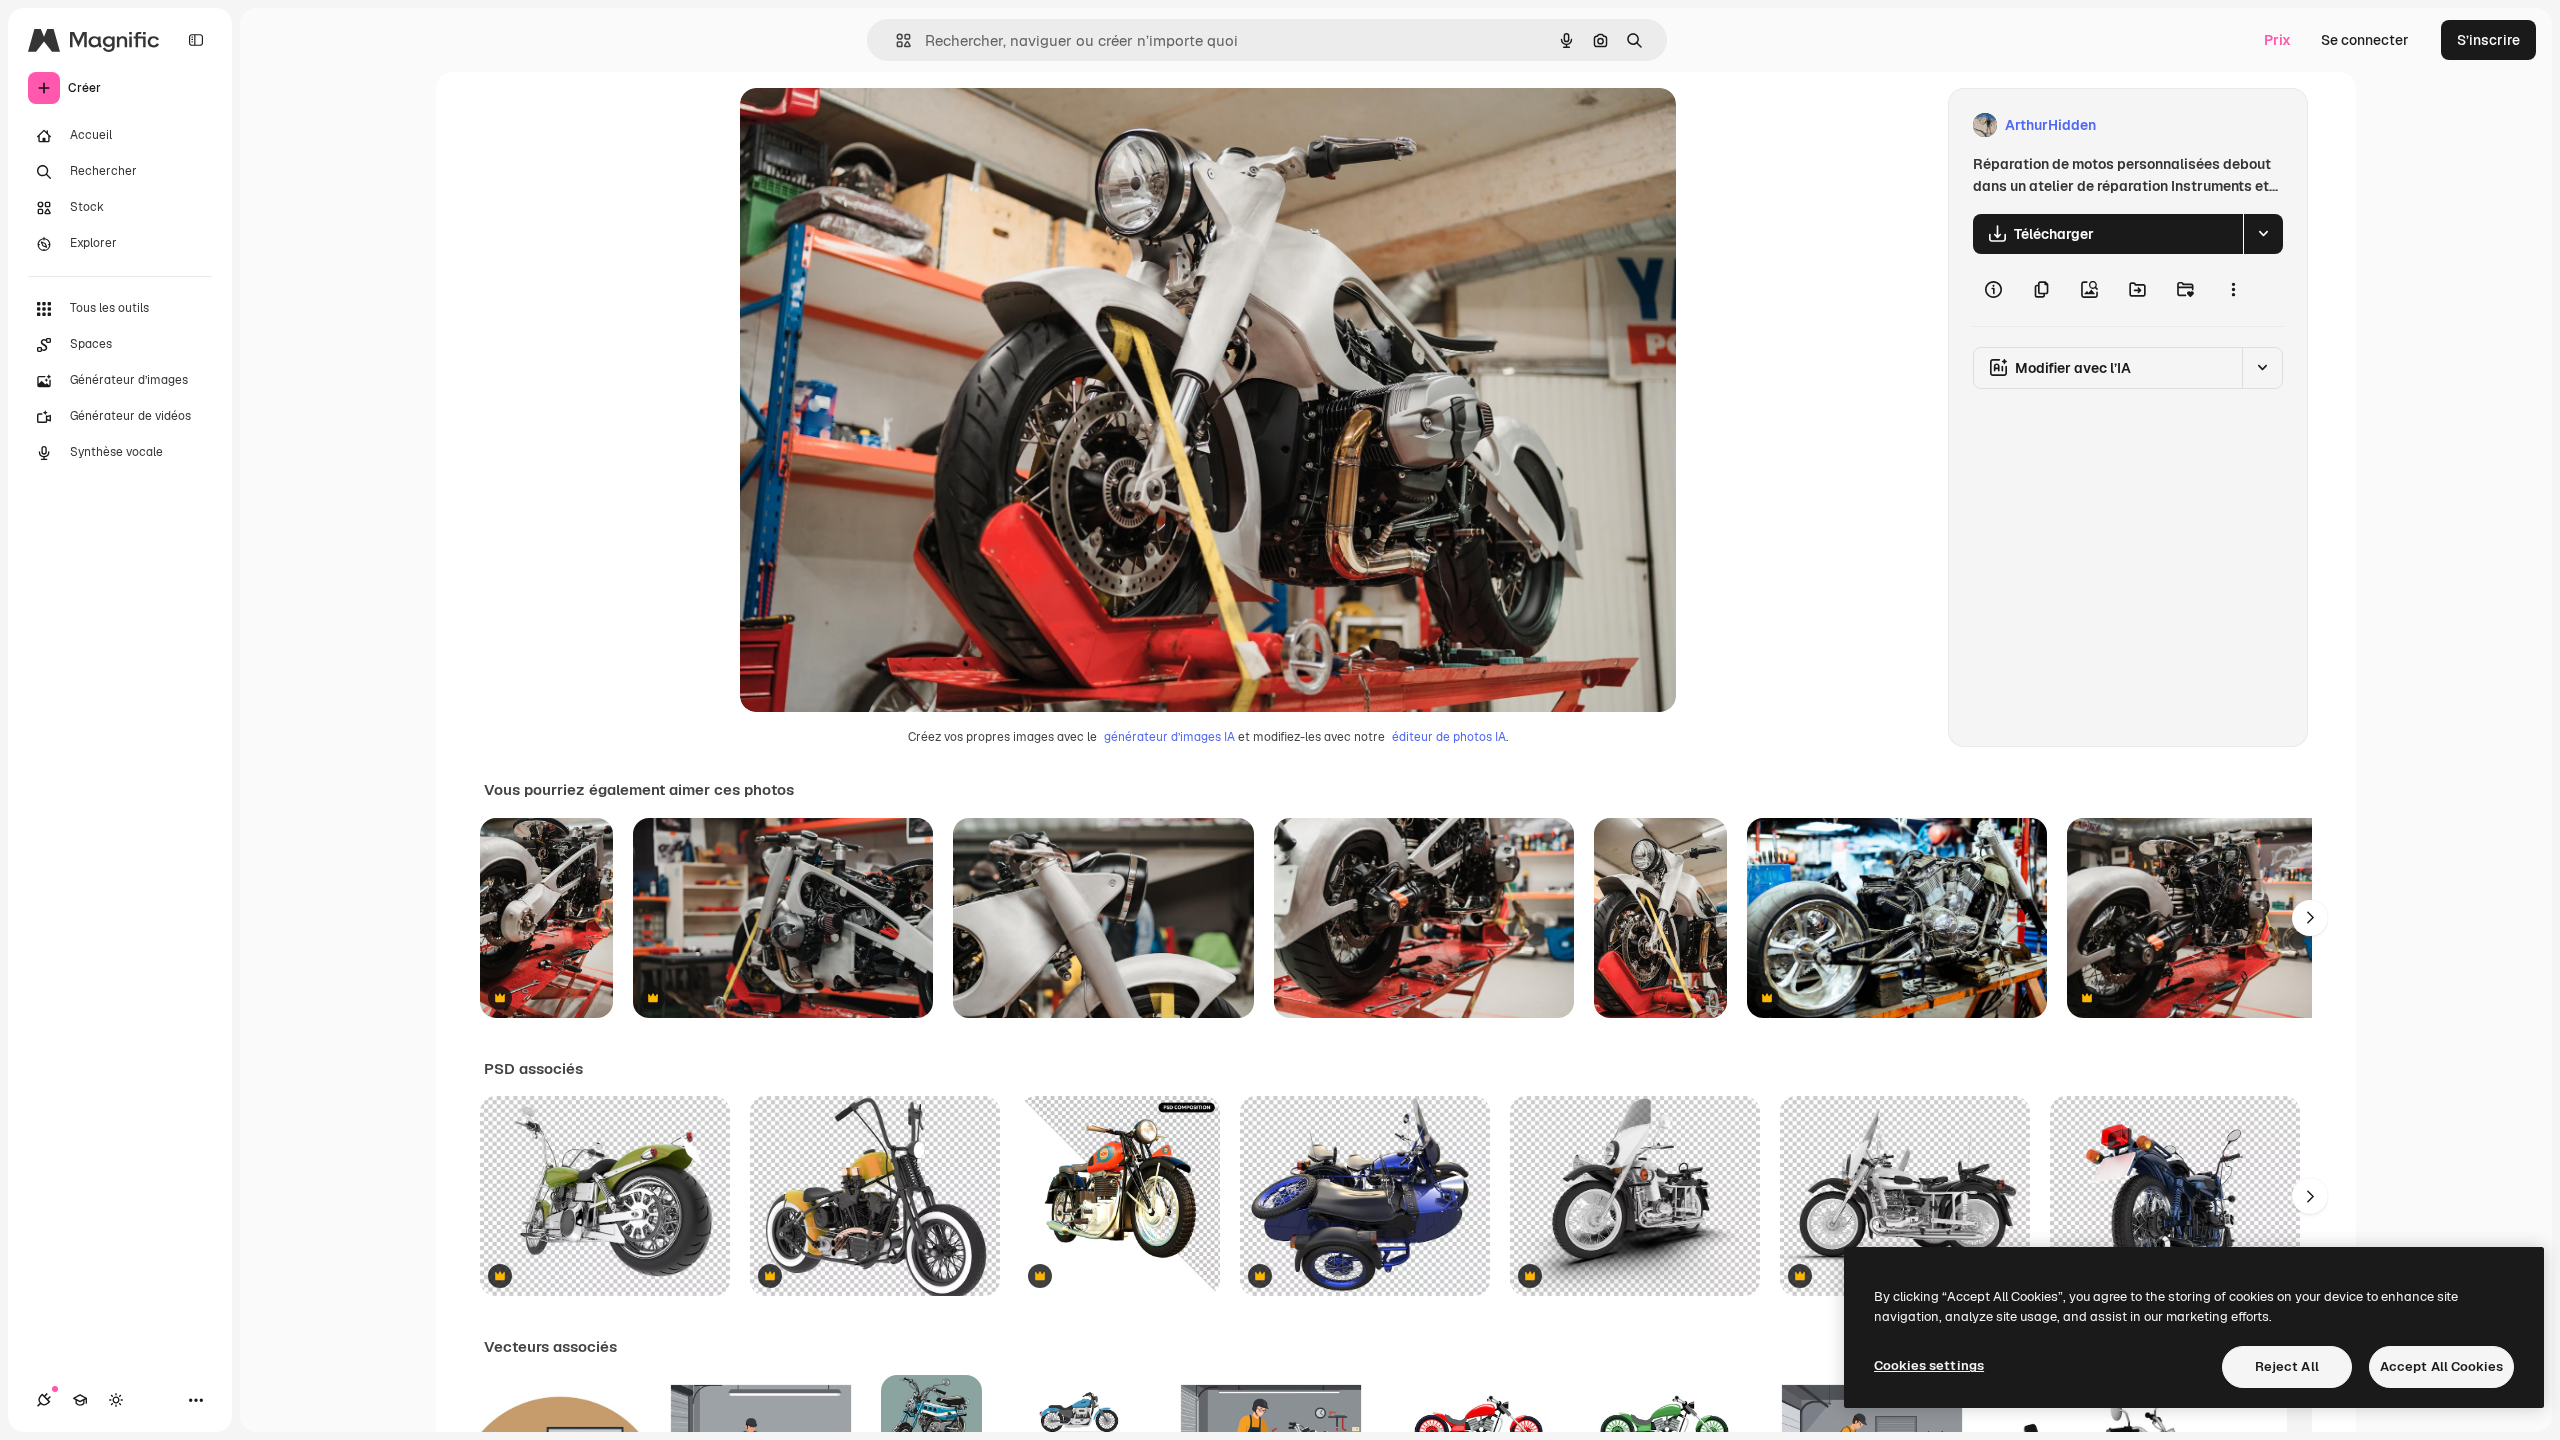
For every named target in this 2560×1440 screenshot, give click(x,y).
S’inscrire (2488, 40)
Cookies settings (1929, 1365)
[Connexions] (44, 1400)
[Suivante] (2310, 918)
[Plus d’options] (2233, 290)
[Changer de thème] (116, 1400)
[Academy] (80, 1400)
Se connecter (2365, 40)
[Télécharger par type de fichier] (2263, 234)
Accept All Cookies (2441, 1366)
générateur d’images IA (1169, 737)
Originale (872, 125)
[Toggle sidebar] (196, 40)
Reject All (2287, 1366)
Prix (2277, 40)
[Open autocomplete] (895, 40)
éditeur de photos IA (1449, 737)
